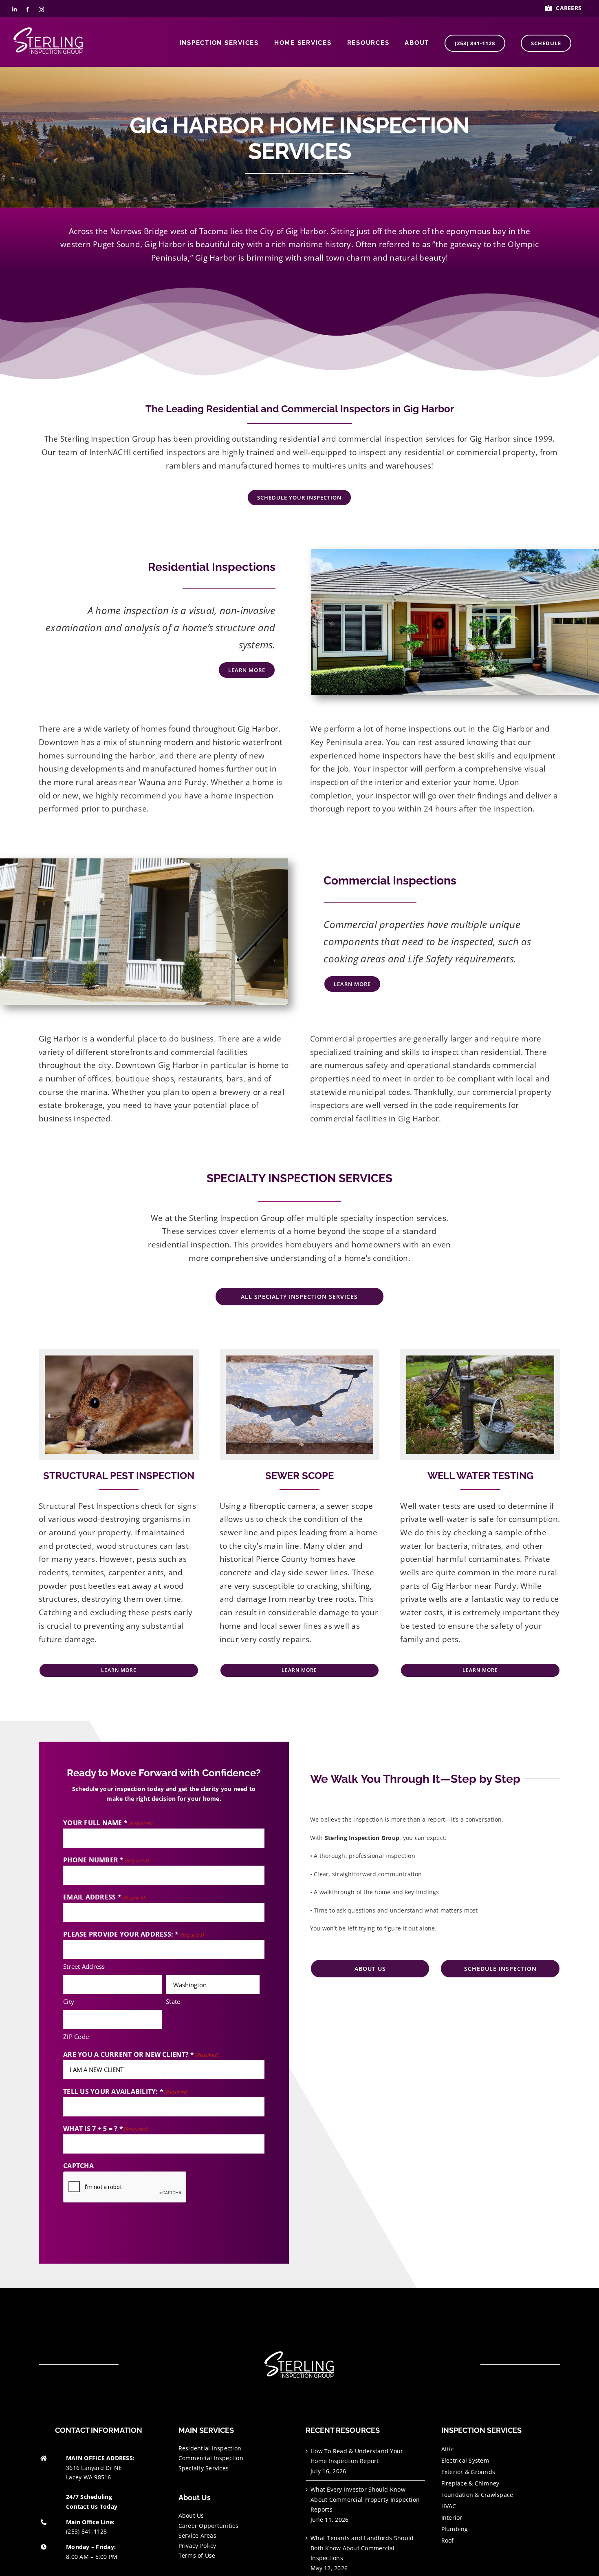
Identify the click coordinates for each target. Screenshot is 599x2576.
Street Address (84, 1966)
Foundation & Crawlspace (477, 2495)
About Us (191, 2515)
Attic (448, 2449)
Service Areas (197, 2535)
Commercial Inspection (211, 2458)
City (69, 2001)
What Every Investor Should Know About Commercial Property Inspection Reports (365, 2499)
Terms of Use (197, 2555)
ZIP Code (76, 2036)
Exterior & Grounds (468, 2472)
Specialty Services (204, 2468)
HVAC (449, 2506)
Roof (448, 2540)
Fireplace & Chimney (470, 2483)
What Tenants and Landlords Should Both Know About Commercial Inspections (362, 2548)
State (173, 2001)
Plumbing (455, 2529)
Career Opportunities (209, 2526)
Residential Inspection (210, 2448)
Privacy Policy (197, 2546)
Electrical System (465, 2460)
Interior (452, 2517)
